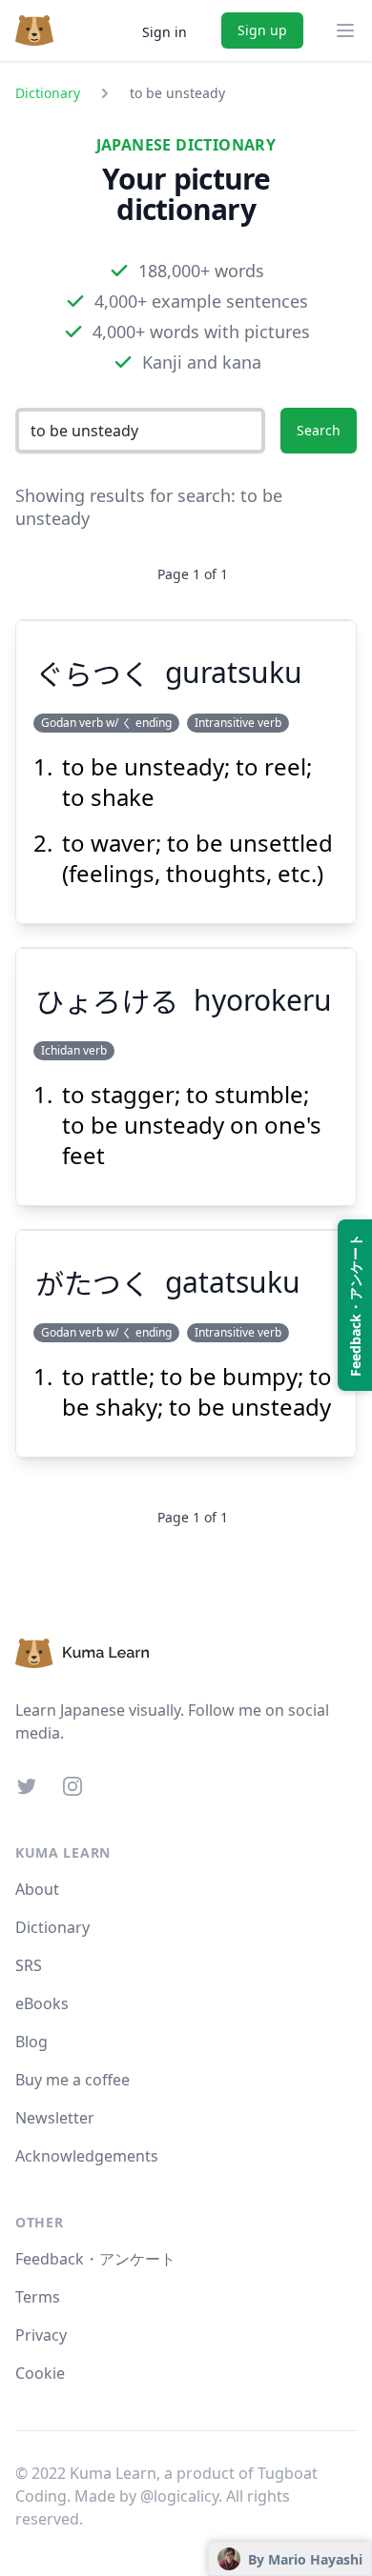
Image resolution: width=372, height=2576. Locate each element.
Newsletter (55, 2118)
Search (319, 430)
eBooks (42, 2003)
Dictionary (48, 93)
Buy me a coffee (72, 2080)
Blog (31, 2042)
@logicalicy (179, 2496)
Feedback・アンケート (95, 2259)
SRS (29, 1965)
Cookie (40, 2373)
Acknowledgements (87, 2156)
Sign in (165, 32)
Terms (38, 2297)
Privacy (41, 2335)
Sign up (262, 30)
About (37, 1889)
